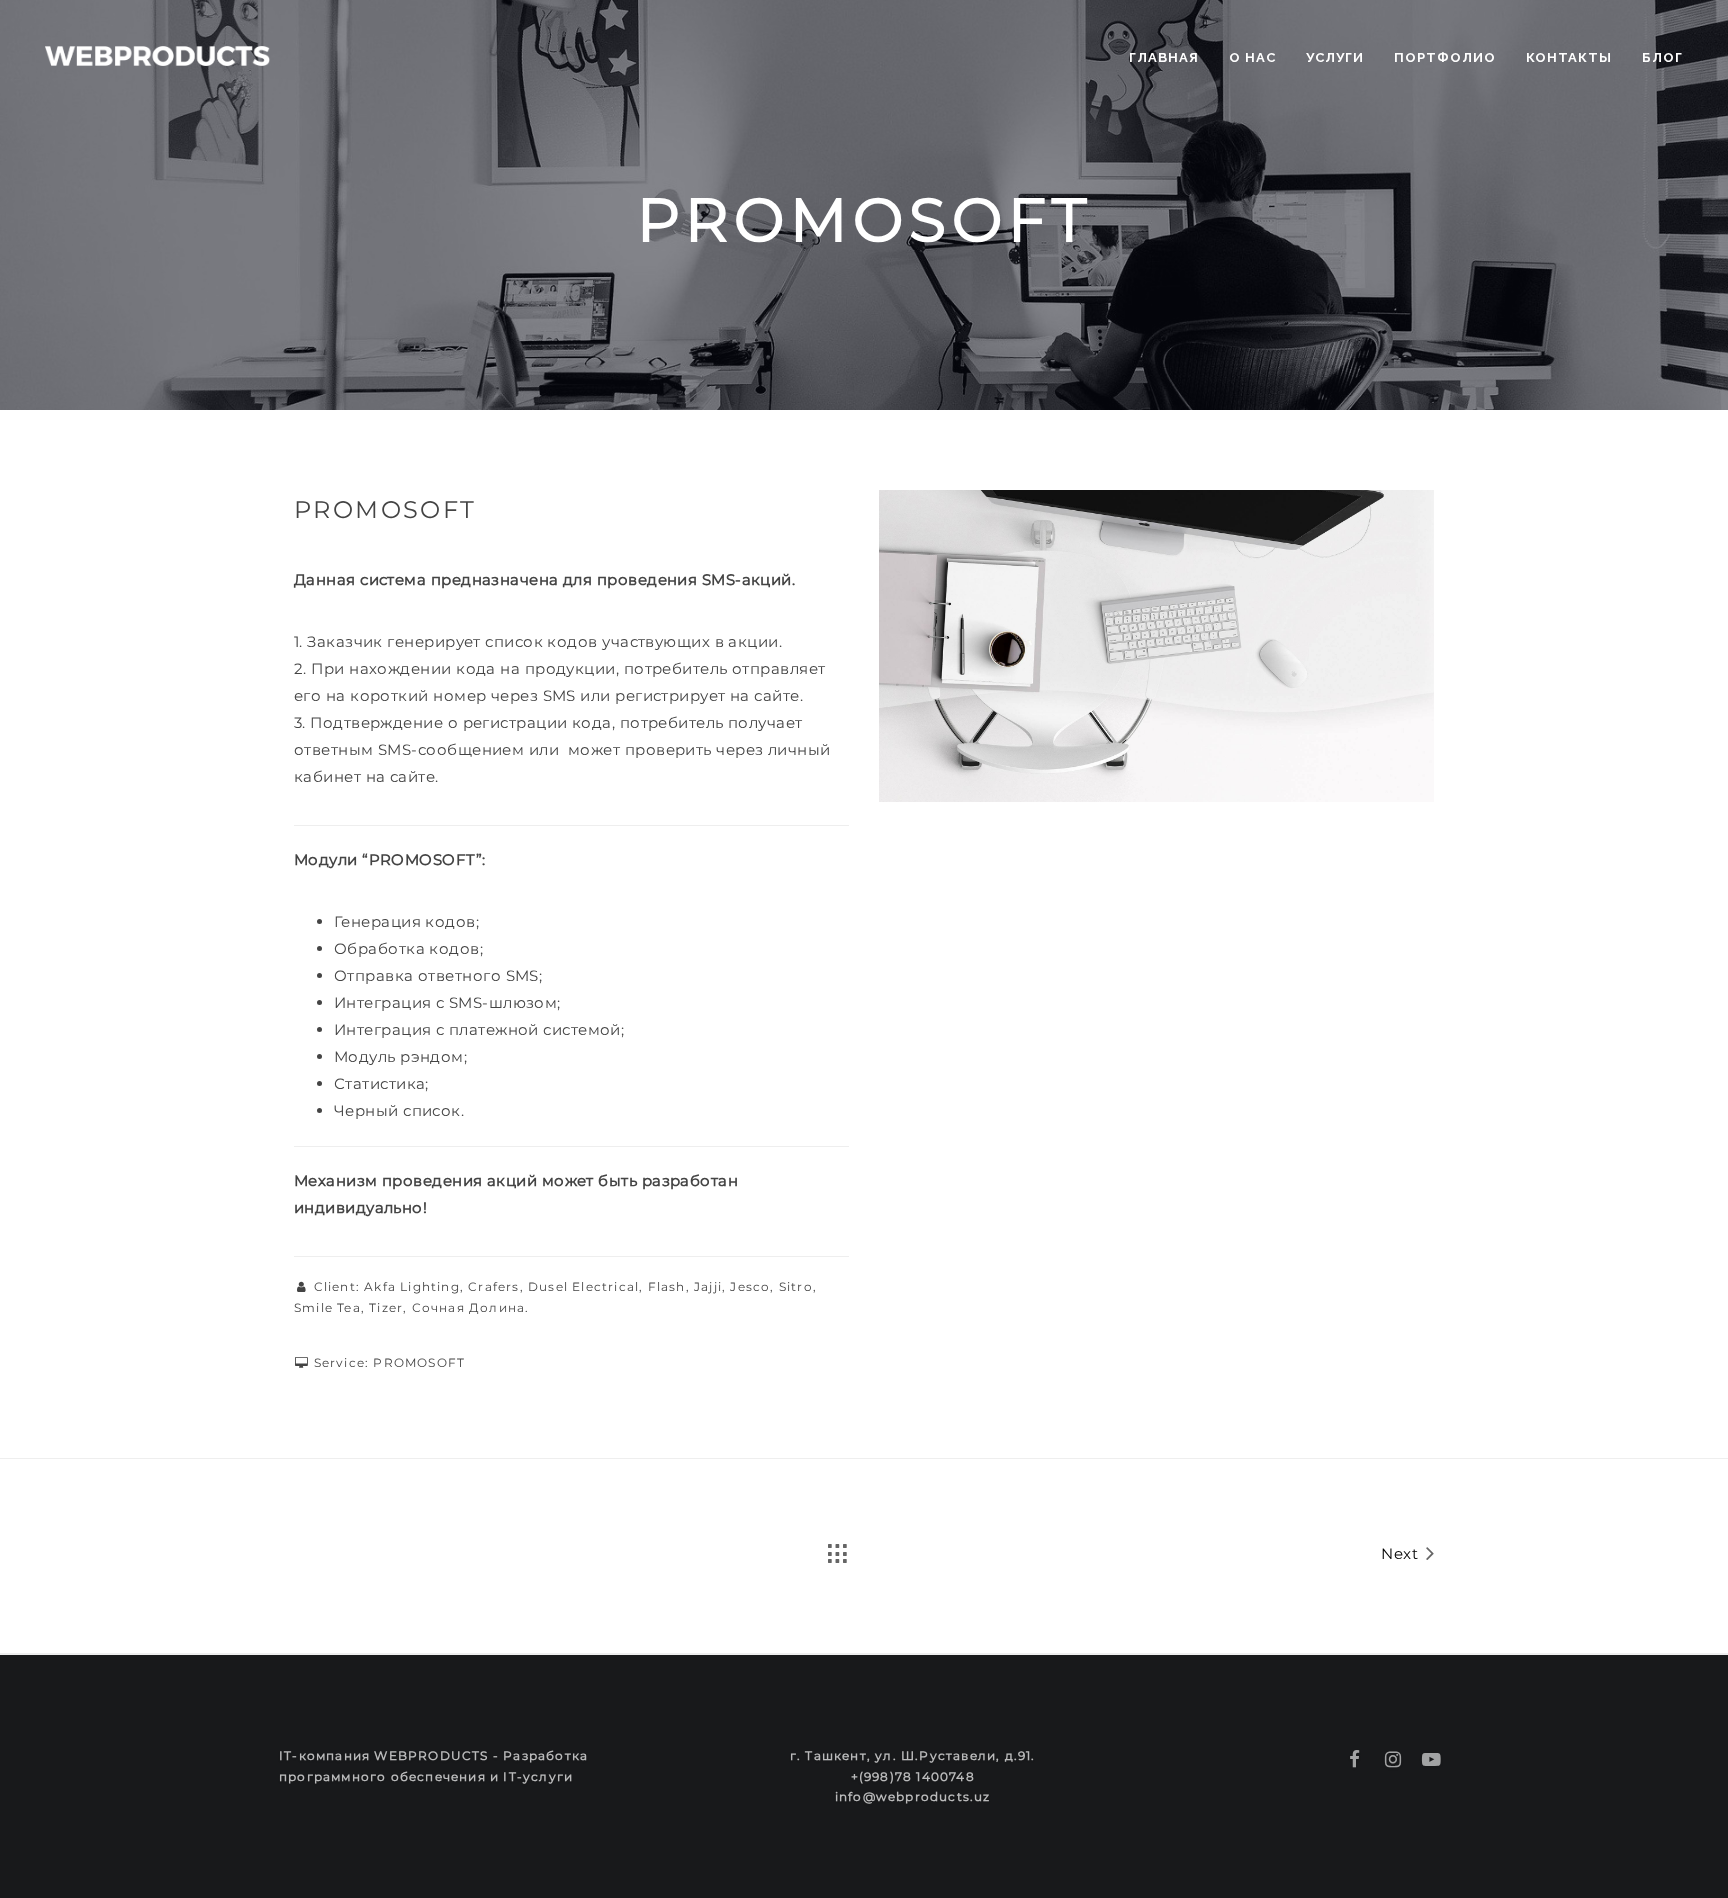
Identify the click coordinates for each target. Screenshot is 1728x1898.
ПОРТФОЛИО (1445, 57)
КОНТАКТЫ (1569, 57)
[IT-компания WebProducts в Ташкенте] (157, 53)
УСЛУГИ (1335, 57)
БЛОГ (1662, 57)
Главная (1164, 57)
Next (1401, 1553)
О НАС (1252, 57)
